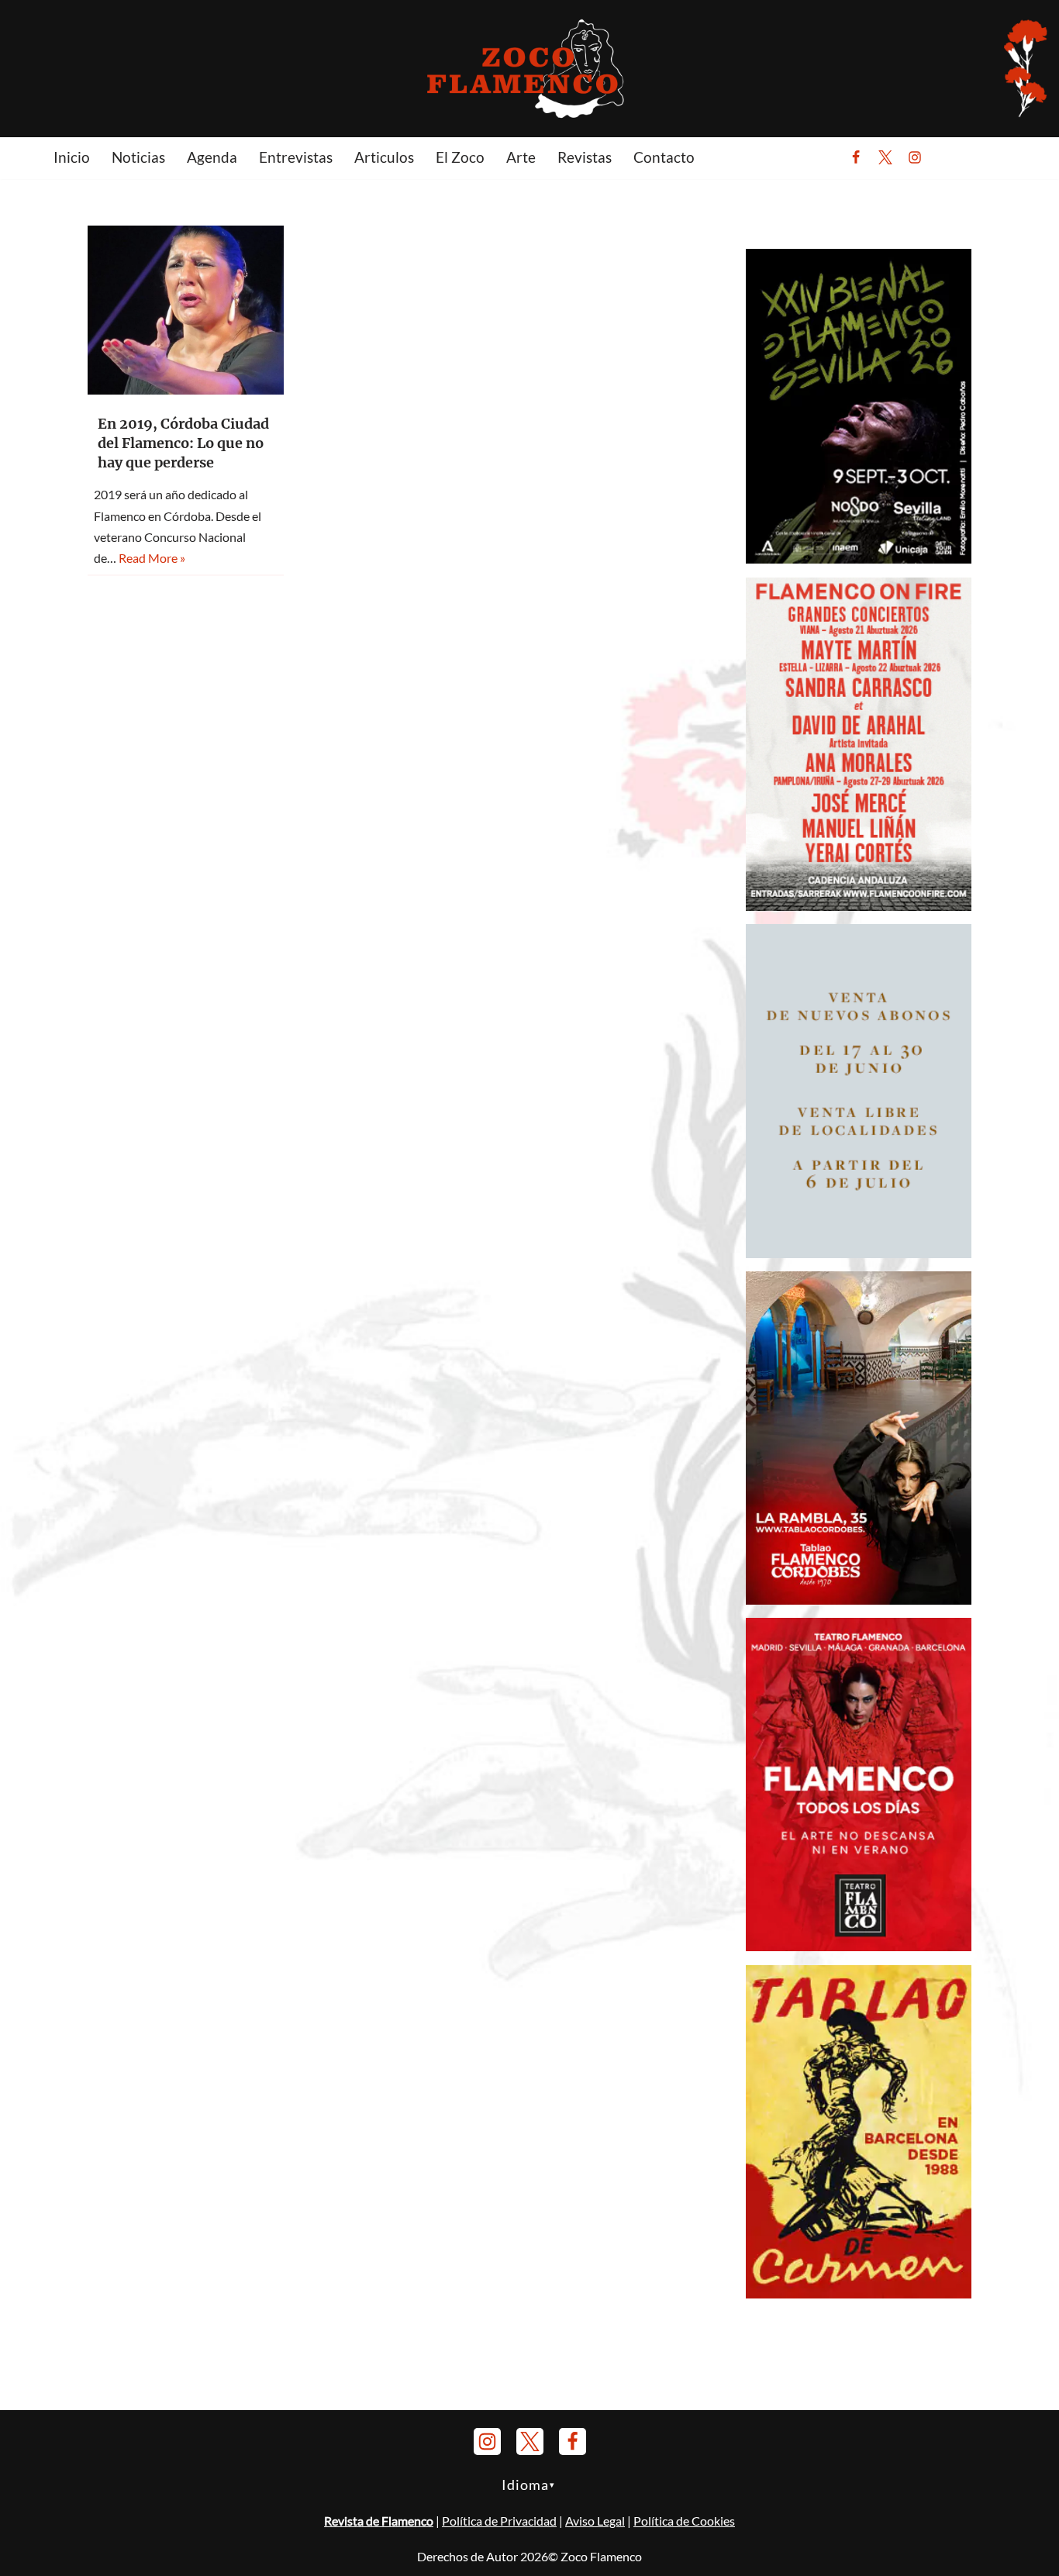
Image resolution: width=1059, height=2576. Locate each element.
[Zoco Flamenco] (529, 68)
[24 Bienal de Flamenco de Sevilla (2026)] (859, 559)
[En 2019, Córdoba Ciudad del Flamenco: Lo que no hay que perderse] (186, 310)
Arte (521, 157)
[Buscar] (953, 157)
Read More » (152, 558)
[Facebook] (856, 157)
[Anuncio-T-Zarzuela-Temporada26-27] (859, 1253)
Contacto (664, 157)
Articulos (384, 157)
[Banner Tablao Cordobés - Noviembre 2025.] (859, 1600)
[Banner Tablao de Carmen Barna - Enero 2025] (859, 2293)
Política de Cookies (684, 2521)
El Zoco (460, 157)
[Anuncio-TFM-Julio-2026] (859, 1946)
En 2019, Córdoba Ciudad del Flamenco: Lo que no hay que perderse (183, 443)
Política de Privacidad (499, 2521)
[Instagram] (915, 157)
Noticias (138, 157)
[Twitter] (885, 157)
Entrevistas (296, 157)
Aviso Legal (595, 2521)
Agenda (212, 157)
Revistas (585, 157)
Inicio (72, 157)
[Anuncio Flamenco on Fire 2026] (859, 906)
